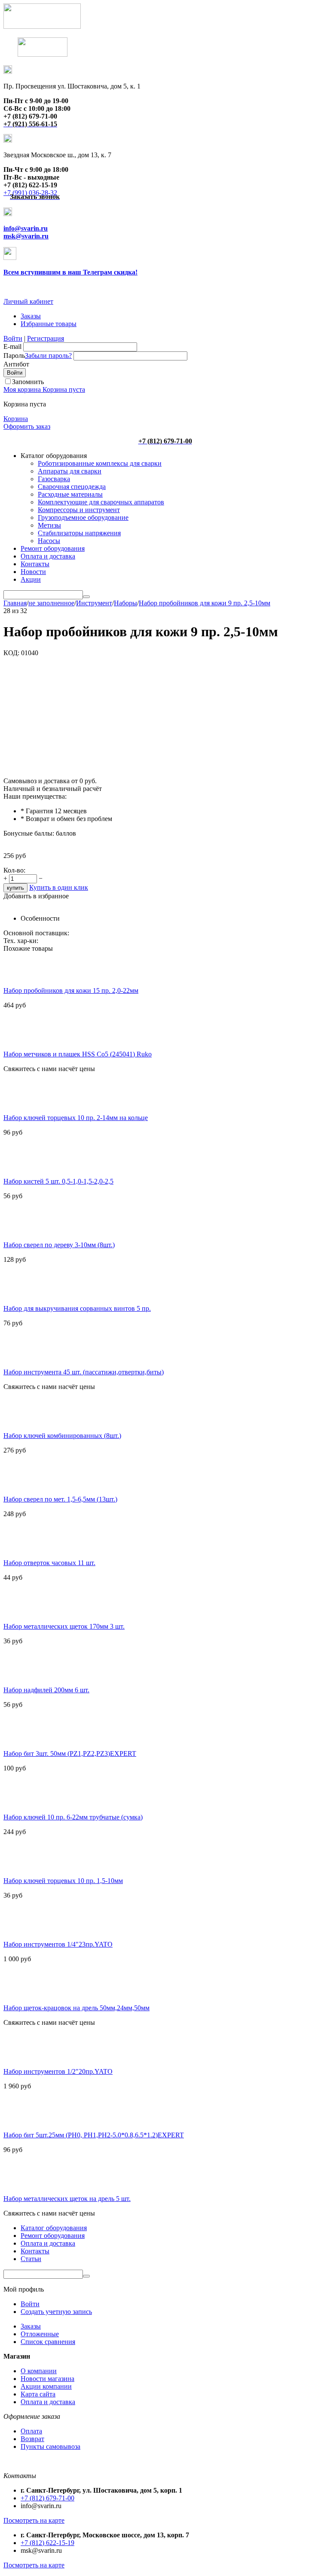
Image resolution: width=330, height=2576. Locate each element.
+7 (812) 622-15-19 (47, 2543)
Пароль (14, 356)
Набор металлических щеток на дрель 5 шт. (67, 2199)
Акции (31, 579)
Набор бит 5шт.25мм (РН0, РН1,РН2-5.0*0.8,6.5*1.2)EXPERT (94, 2135)
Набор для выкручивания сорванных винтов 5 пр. (77, 1308)
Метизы (49, 525)
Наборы (125, 603)
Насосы (49, 541)
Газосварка (54, 479)
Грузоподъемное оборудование (83, 517)
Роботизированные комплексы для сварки (100, 463)
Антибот (16, 364)
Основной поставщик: (36, 933)
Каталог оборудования (54, 2228)
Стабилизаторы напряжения (79, 533)
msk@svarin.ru (26, 236)
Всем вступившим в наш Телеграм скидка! (70, 272)
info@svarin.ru (26, 228)
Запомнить (28, 382)
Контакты (35, 564)
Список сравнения (48, 2342)
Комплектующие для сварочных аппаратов (101, 502)
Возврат (32, 2439)
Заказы (31, 316)
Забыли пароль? (48, 356)
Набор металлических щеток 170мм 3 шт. (64, 1626)
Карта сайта (38, 2394)
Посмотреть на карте (34, 2520)
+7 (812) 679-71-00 (47, 2498)
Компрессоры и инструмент (79, 510)
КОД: (11, 653)
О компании (39, 2371)
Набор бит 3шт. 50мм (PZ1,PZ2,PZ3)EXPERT (70, 1753)
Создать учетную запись (56, 2312)
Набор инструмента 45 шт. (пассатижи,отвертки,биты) (84, 1372)
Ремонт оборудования (53, 548)
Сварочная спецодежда (72, 487)
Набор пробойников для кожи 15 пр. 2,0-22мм (71, 990)
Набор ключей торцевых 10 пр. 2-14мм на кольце (76, 1118)
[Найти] (86, 597)
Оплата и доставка (48, 556)
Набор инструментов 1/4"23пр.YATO (58, 1944)
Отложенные (40, 2334)
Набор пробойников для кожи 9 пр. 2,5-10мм (205, 603)
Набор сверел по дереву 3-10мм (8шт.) (59, 1245)
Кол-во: (14, 870)
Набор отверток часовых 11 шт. (49, 1563)
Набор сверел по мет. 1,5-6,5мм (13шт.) (60, 1499)
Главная (15, 603)
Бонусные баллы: (29, 833)
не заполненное (51, 603)
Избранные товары (49, 324)
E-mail (12, 346)
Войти (13, 338)
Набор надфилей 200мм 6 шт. (46, 1690)
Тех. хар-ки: (21, 941)
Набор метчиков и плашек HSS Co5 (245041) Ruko (78, 1054)
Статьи (31, 2259)
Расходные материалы (70, 494)
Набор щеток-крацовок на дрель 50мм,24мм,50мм (76, 2008)
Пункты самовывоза (50, 2446)
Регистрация (46, 338)
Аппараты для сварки (70, 471)
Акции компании (46, 2386)
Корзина (16, 419)
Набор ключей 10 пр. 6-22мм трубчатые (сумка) (73, 1817)
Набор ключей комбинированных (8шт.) (62, 1436)
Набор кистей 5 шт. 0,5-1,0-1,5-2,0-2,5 (58, 1181)
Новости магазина (47, 2379)
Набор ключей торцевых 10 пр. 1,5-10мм (63, 1881)
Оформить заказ (27, 426)
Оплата (31, 2431)
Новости (33, 572)
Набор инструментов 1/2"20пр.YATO (58, 2071)
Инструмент (94, 603)
